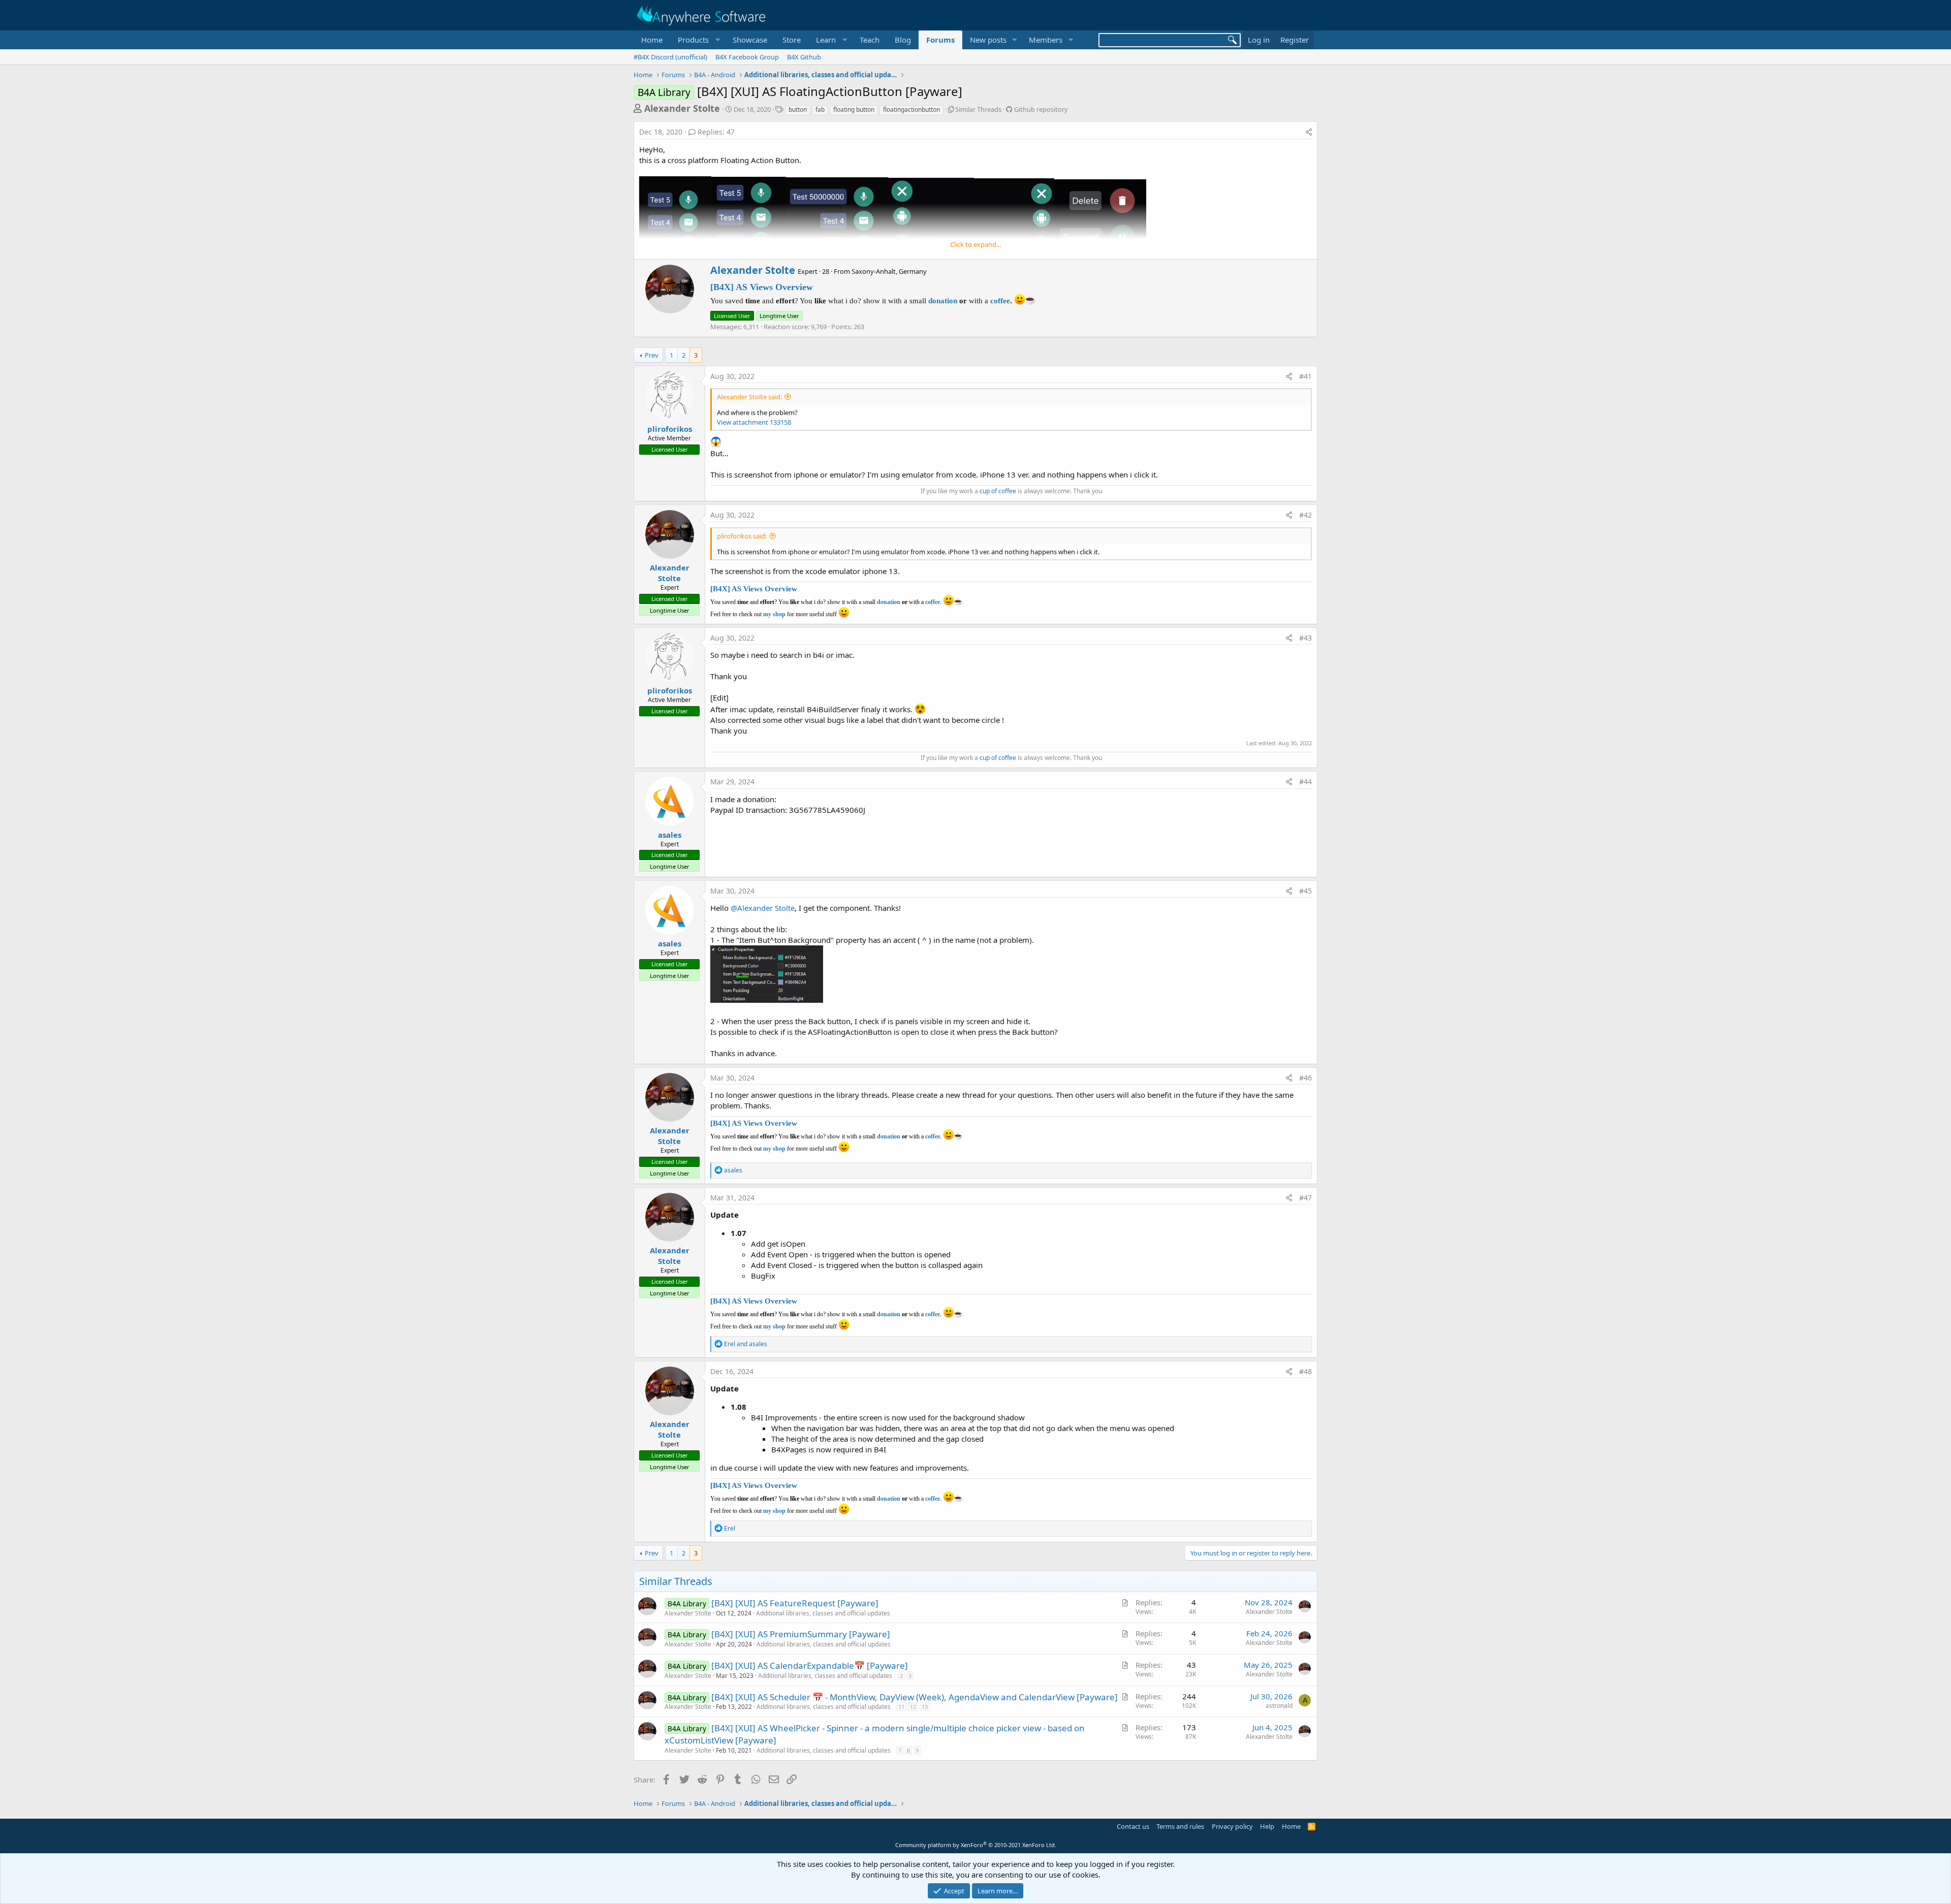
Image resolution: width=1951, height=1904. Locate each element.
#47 (1305, 1198)
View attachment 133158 (754, 422)
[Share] (1309, 132)
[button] (698, 40)
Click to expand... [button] (975, 244)
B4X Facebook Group (747, 57)
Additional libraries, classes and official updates (823, 1613)
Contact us (1133, 1826)
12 (913, 1707)
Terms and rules (1180, 1826)
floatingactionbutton (911, 109)
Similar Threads (978, 109)
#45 (1305, 891)
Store (792, 40)
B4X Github (804, 57)
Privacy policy (1232, 1826)
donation (943, 301)
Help (1267, 1826)
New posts (988, 40)
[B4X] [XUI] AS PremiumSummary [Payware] (801, 1634)
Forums (940, 40)
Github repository (1041, 109)
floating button (854, 109)
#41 (1305, 376)
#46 (1305, 1078)
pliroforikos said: (742, 536)
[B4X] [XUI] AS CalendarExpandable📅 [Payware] (810, 1665)
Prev (652, 355)
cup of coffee (998, 491)
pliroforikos (670, 429)
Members (1046, 40)
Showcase (750, 40)
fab (820, 109)
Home (652, 40)
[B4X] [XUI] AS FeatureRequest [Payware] (795, 1603)
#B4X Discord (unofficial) (670, 57)
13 (925, 1707)
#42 (1305, 515)
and (746, 1344)
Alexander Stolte (682, 108)
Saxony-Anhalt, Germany (889, 271)
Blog (903, 40)
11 (901, 1707)
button (798, 109)
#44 (1305, 782)
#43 (1305, 638)
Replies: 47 (716, 132)
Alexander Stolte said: (749, 397)
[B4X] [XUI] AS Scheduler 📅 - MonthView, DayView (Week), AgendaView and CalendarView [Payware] (915, 1697)
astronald (1279, 1706)
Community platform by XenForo (976, 1845)
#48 (1305, 1371)
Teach (870, 40)
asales (670, 835)
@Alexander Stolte (763, 908)
